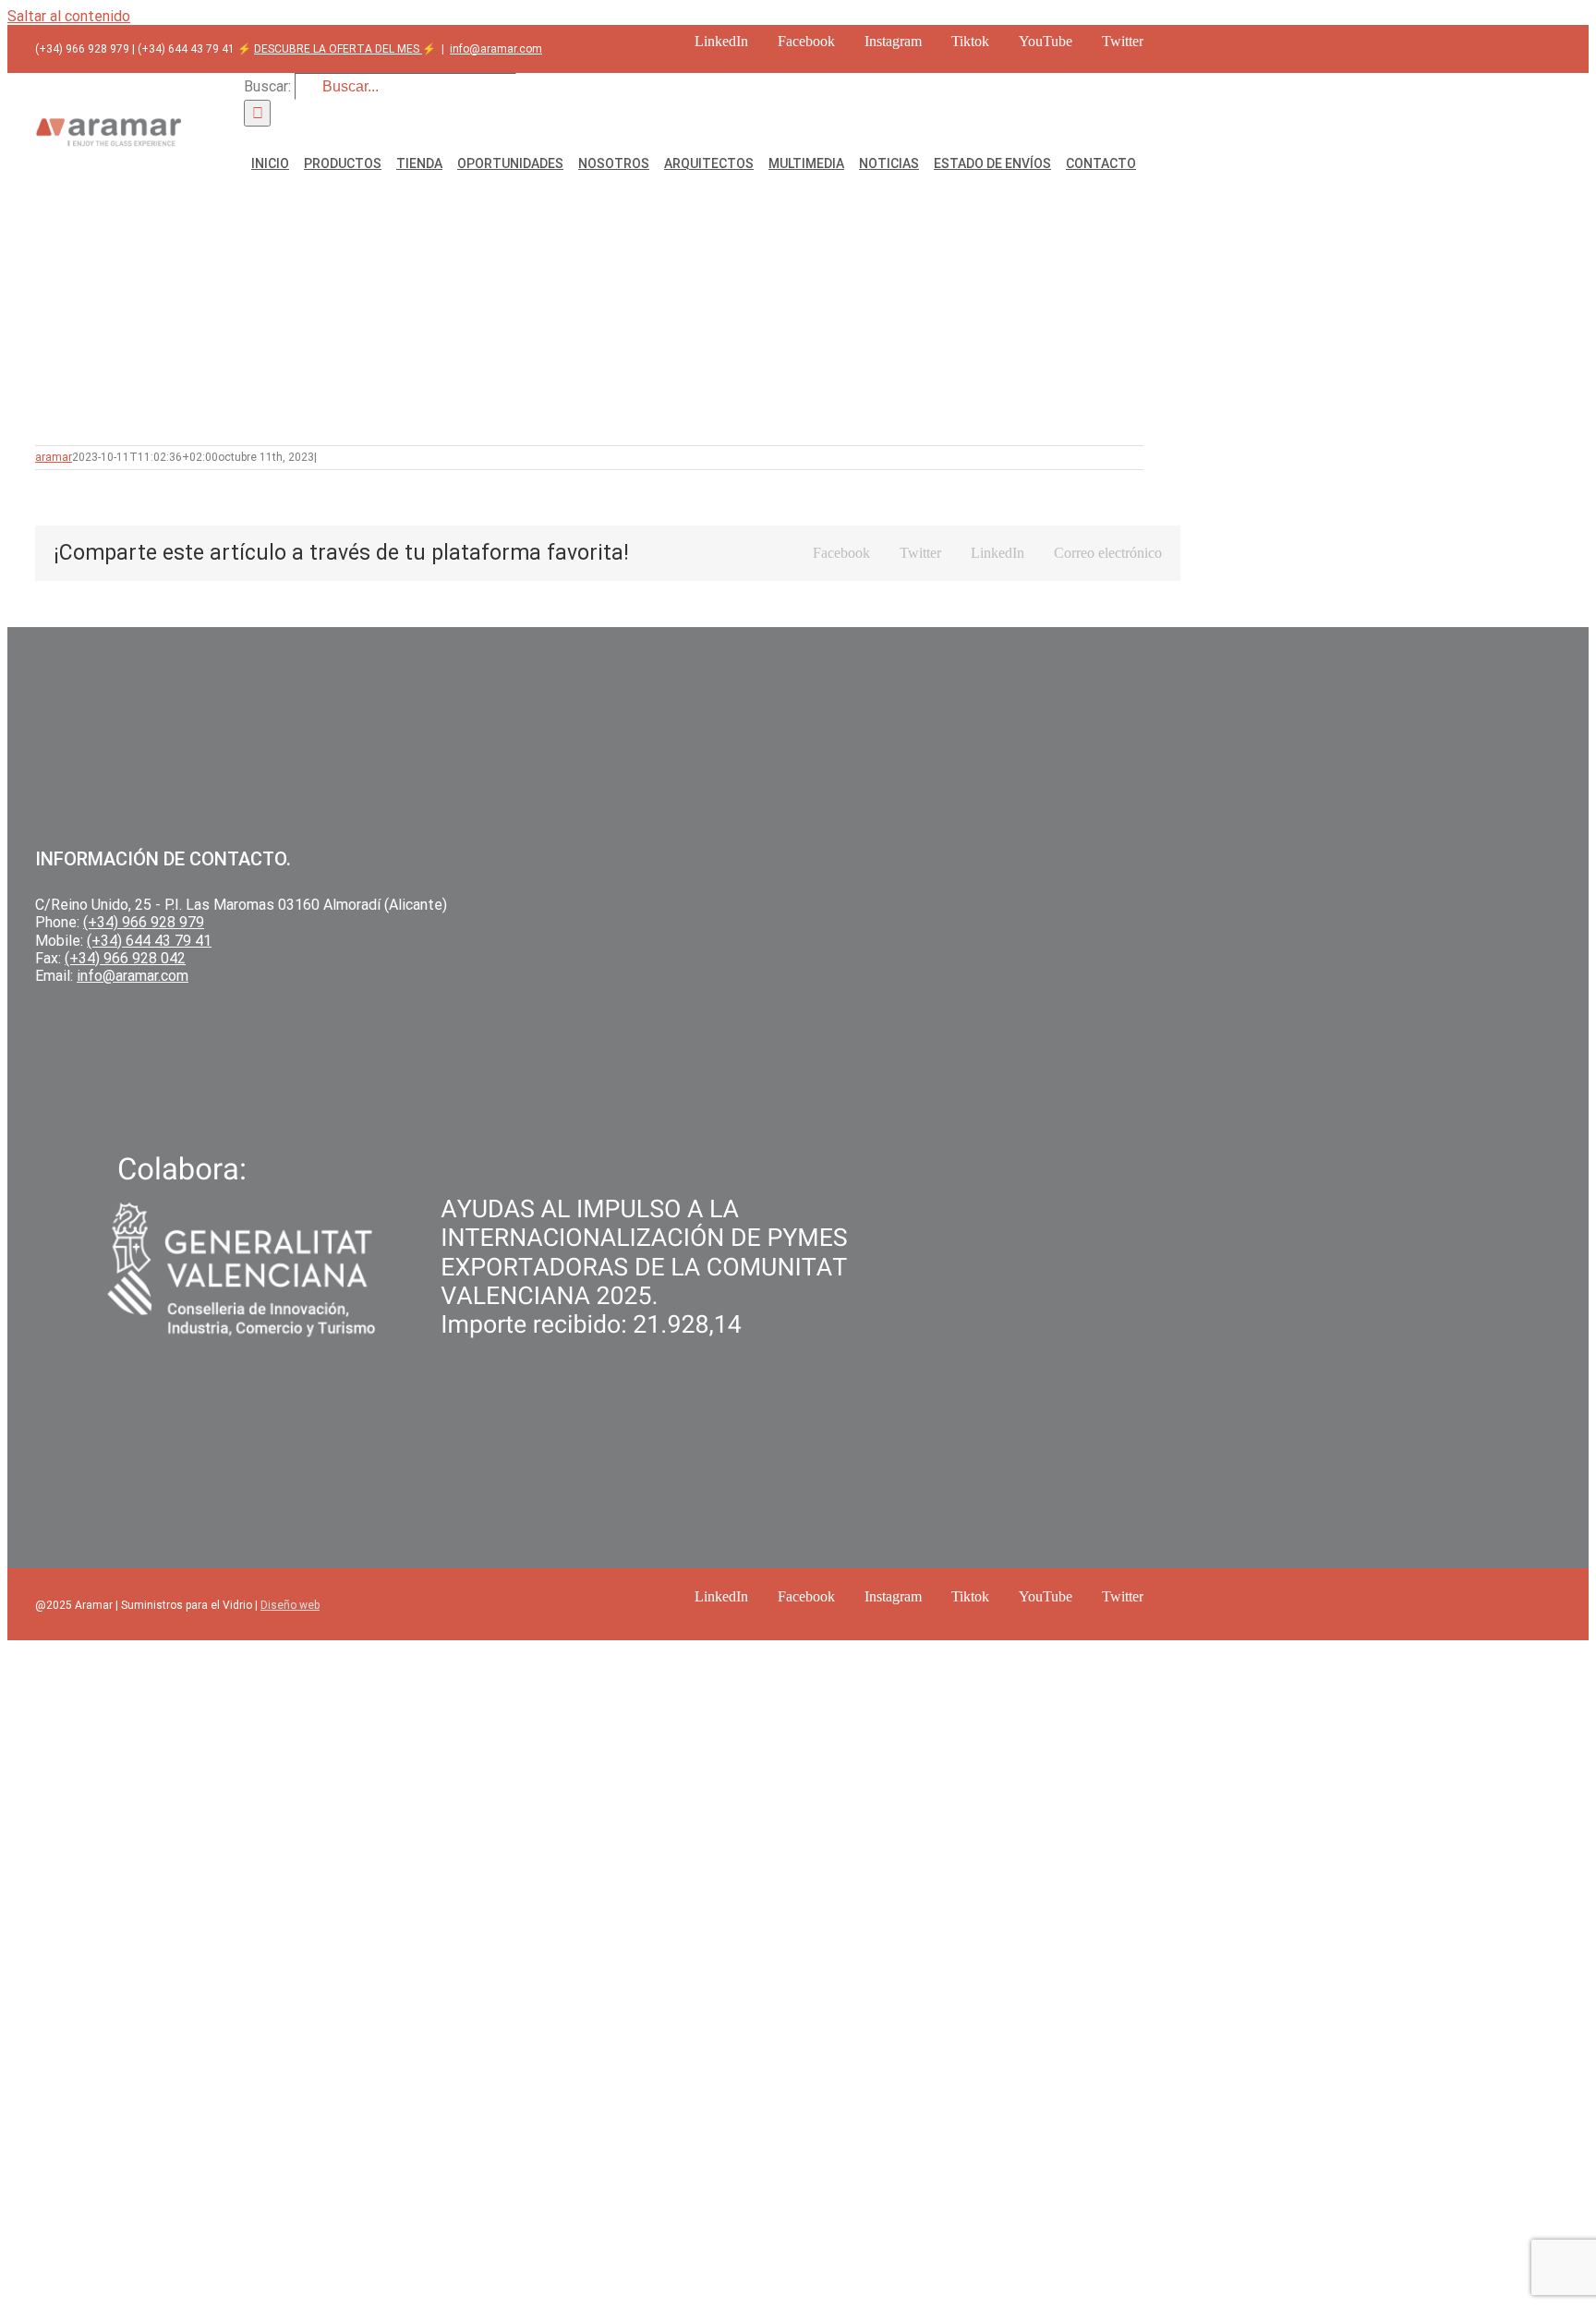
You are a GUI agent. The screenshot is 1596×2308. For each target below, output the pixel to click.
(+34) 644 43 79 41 (149, 941)
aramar (54, 457)
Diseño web (290, 1605)
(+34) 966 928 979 (144, 922)
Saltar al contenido (69, 16)
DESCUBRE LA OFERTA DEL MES (338, 49)
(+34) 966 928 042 (125, 958)
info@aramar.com (496, 49)
